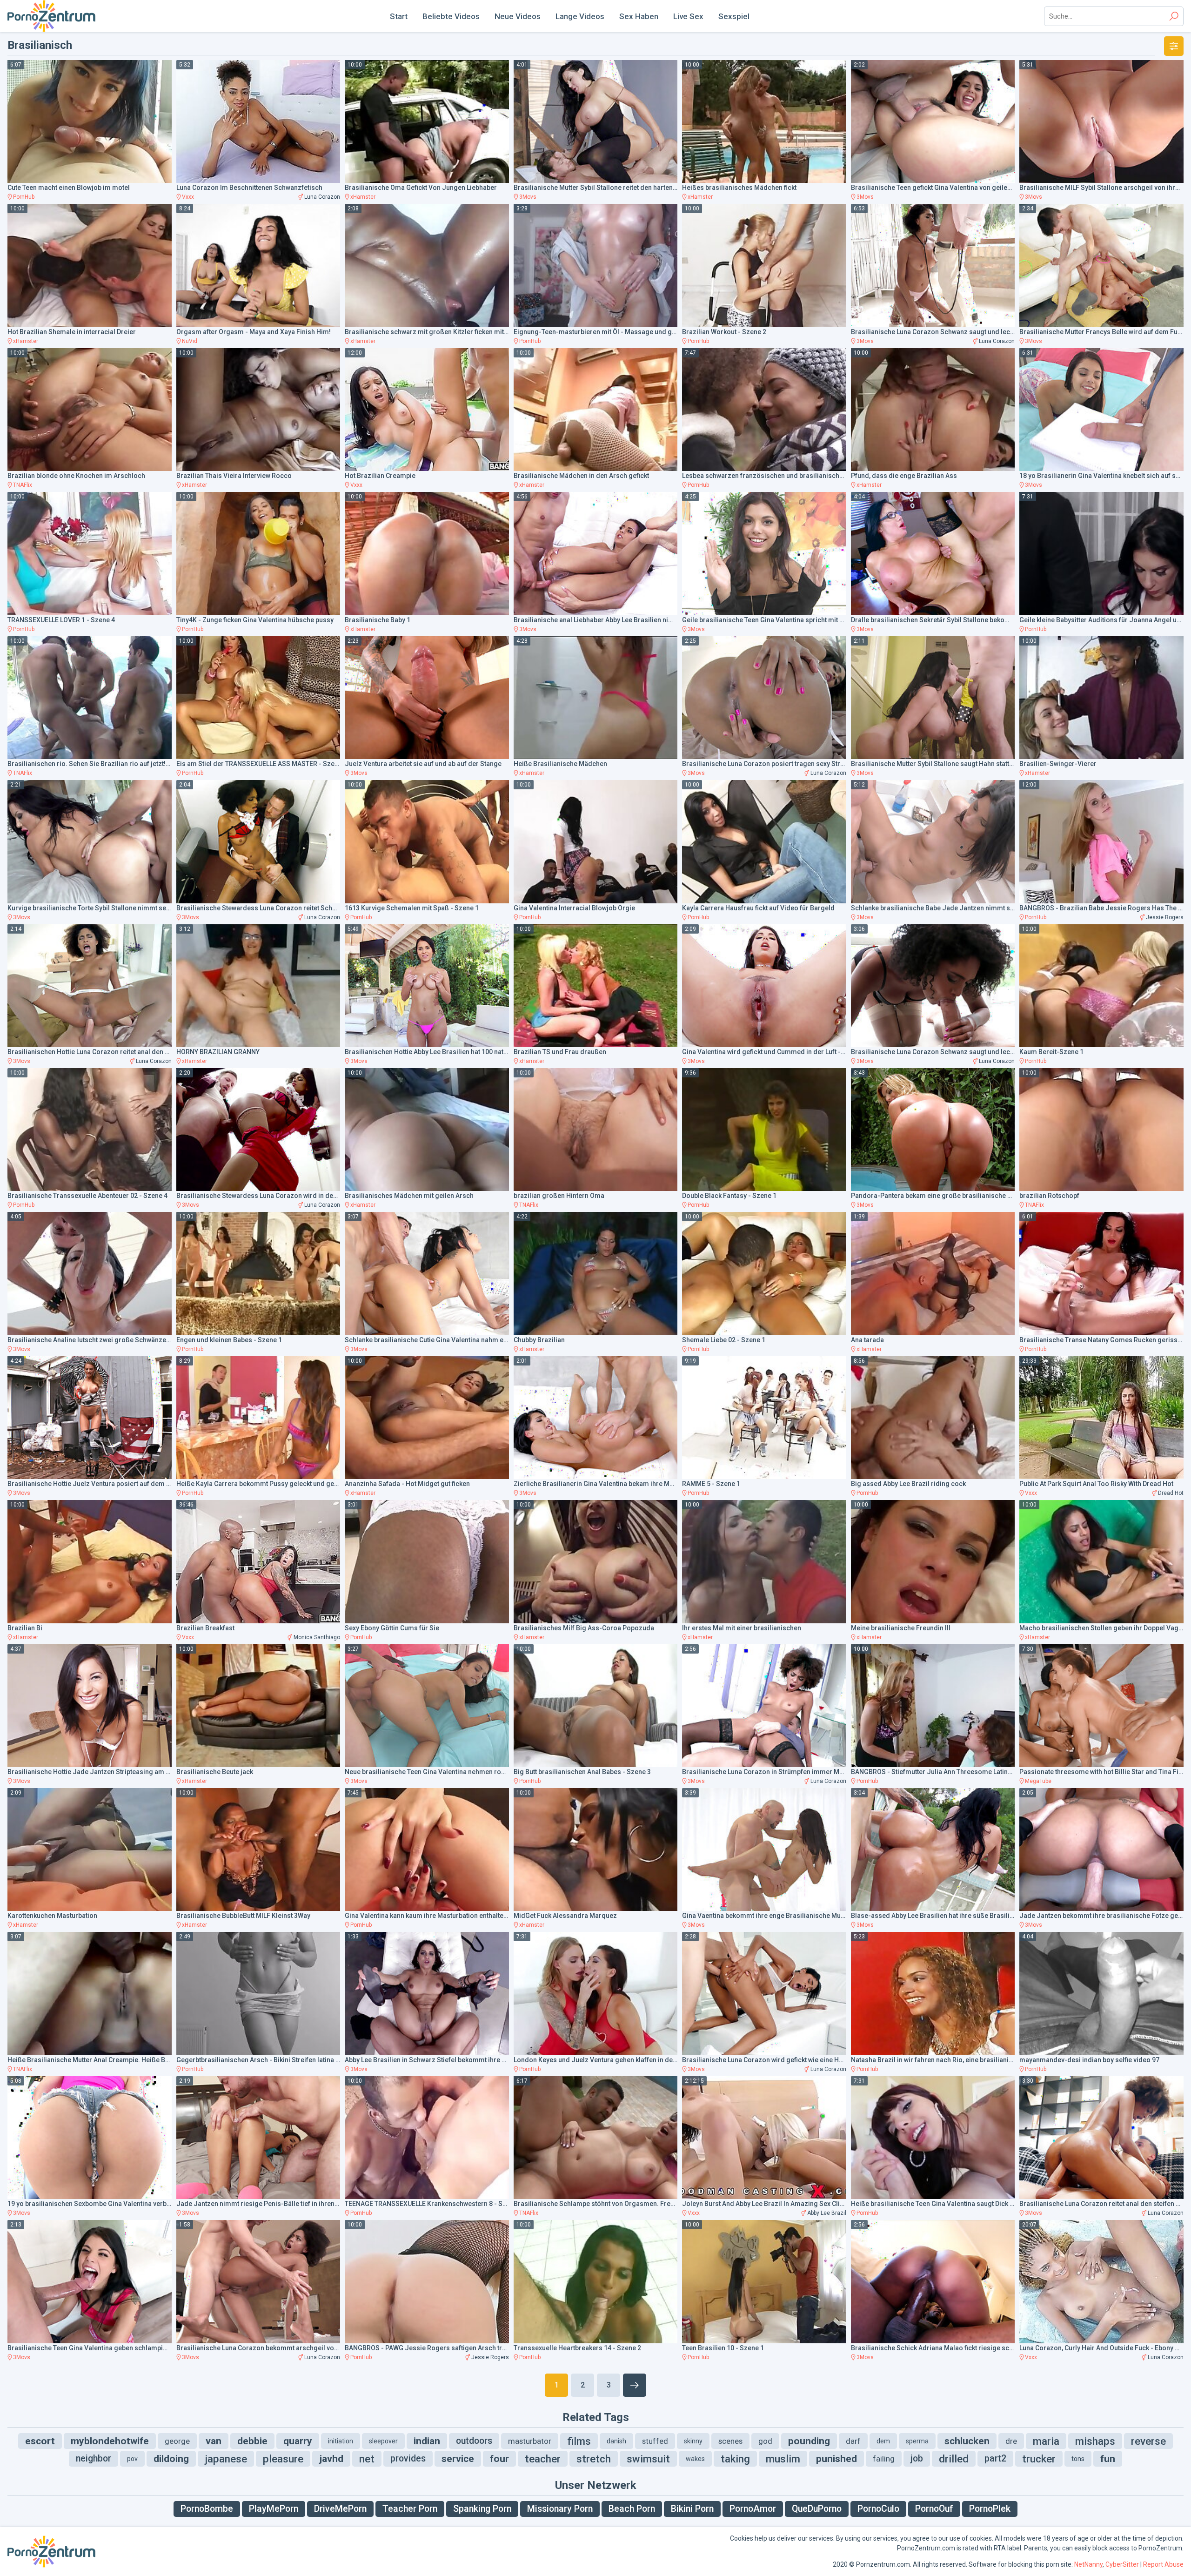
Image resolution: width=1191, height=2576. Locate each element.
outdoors (474, 2441)
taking (735, 2459)
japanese (226, 2459)
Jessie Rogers (1165, 917)
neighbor (94, 2458)
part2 (995, 2458)
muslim (783, 2459)
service (458, 2459)
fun (1108, 2459)
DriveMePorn (340, 2509)
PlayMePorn (274, 2509)
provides (408, 2458)
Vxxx (188, 197)
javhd (331, 2459)
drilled (954, 2459)
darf (853, 2441)
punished (836, 2459)
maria (1046, 2441)
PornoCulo (878, 2509)
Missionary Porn (560, 2509)
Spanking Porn (482, 2509)
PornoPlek (990, 2509)
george (177, 2441)
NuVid (190, 341)
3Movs (528, 197)
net (367, 2459)
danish (616, 2441)
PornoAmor (753, 2509)
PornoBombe (207, 2509)
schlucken (967, 2441)
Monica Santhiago (317, 1637)
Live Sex (688, 16)
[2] (635, 2385)
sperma (917, 2441)
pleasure (283, 2459)
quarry (298, 2441)
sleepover (383, 2441)
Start (399, 16)
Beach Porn (632, 2509)
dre (1011, 2441)
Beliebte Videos (451, 16)
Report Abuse (1163, 2564)
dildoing (171, 2459)
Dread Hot (1171, 1493)
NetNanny (1088, 2564)
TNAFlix (23, 485)
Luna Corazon (322, 197)
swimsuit (648, 2459)
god (765, 2441)
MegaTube (1038, 1781)
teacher (543, 2459)
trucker (1039, 2459)
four (499, 2459)
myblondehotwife (110, 2441)
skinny (693, 2441)
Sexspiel (734, 16)
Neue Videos (518, 16)
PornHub (24, 197)
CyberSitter (1122, 2564)
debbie (252, 2441)
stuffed (655, 2441)
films (579, 2441)
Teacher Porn (410, 2509)
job (917, 2458)
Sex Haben (639, 16)
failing (884, 2459)
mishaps (1095, 2441)
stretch (594, 2459)
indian (427, 2441)
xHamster (363, 197)
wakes (695, 2459)
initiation (341, 2441)
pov (132, 2459)
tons (1078, 2459)
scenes (730, 2441)
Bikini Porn (692, 2509)
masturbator (530, 2441)
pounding (809, 2441)
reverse (1148, 2441)
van (214, 2441)
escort (40, 2441)
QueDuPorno (817, 2509)
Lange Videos (580, 16)
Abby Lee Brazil (827, 2213)
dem (883, 2441)
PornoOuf (934, 2509)
